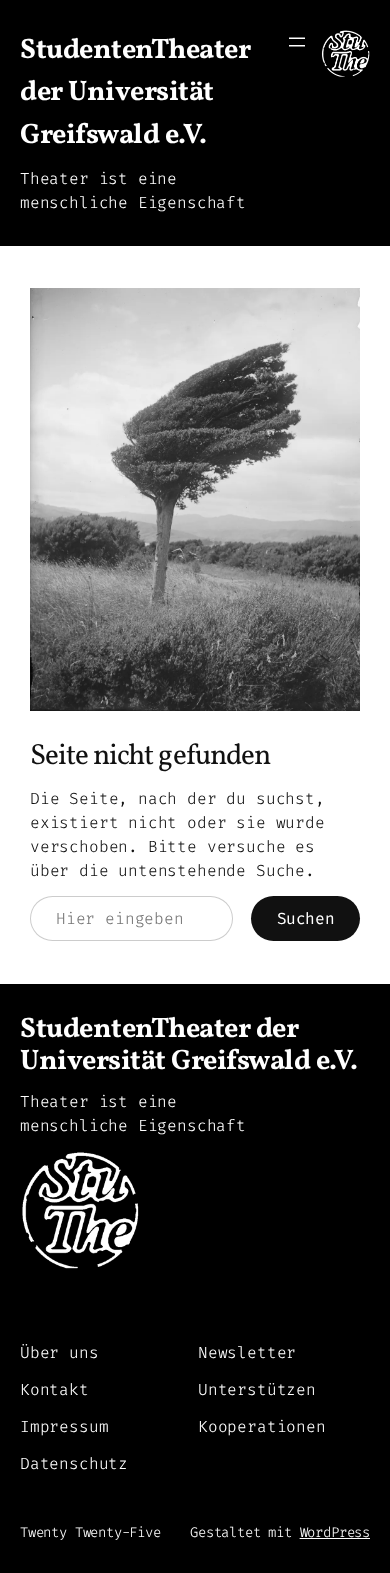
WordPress (335, 1532)
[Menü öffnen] (297, 42)
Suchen (306, 918)
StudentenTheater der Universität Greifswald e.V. (135, 93)
